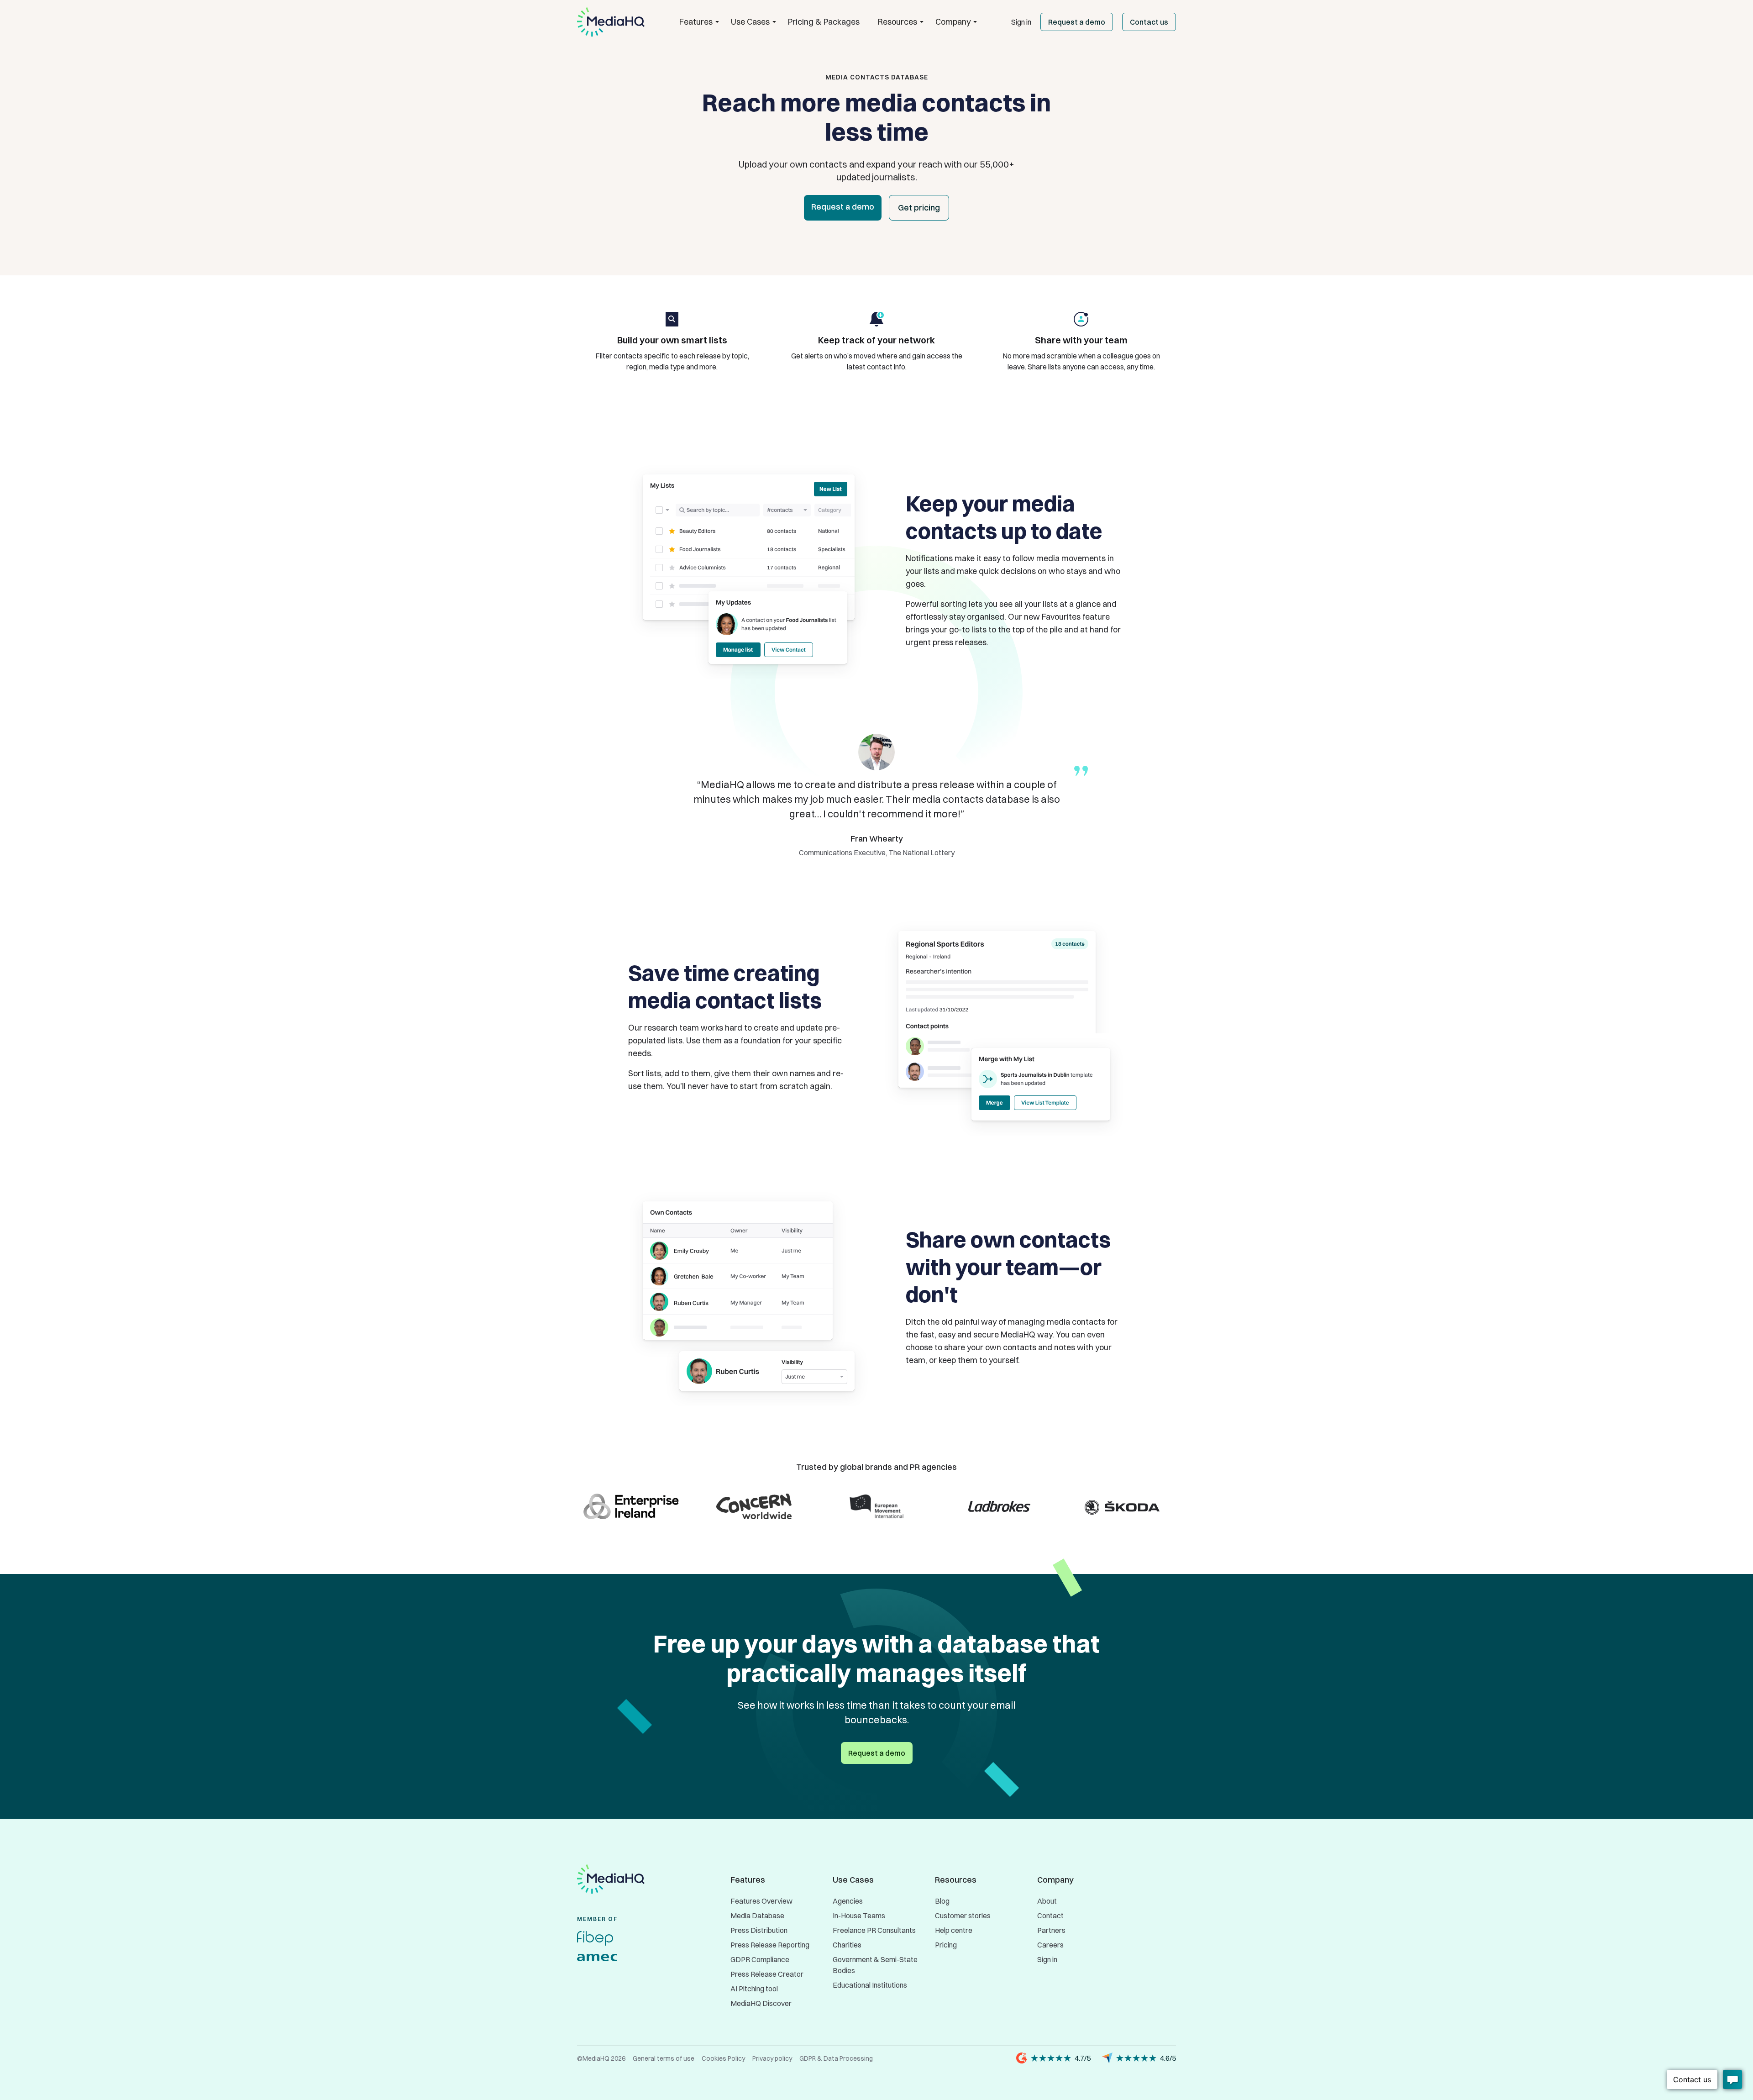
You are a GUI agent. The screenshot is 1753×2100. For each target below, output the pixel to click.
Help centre (954, 1930)
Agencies (848, 1901)
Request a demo (1077, 22)
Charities (847, 1945)
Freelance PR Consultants (874, 1930)
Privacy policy (772, 2058)
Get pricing (919, 208)
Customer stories (963, 1916)
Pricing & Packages (824, 22)
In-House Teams (859, 1916)
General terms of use (664, 2058)
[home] (611, 22)
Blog (942, 1901)
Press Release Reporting (770, 1945)
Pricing (946, 1945)
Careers (1050, 1945)
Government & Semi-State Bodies (875, 1965)
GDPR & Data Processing (836, 2058)
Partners (1051, 1930)
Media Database (757, 1916)
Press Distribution (759, 1930)
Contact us (1149, 22)
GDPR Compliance (760, 1959)
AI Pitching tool (754, 1989)
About (1047, 1901)
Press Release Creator (767, 1974)
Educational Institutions (870, 1985)
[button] (696, 22)
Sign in (1021, 22)
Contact (1050, 1916)
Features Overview (761, 1901)
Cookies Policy (723, 2058)
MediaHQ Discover (761, 2003)
